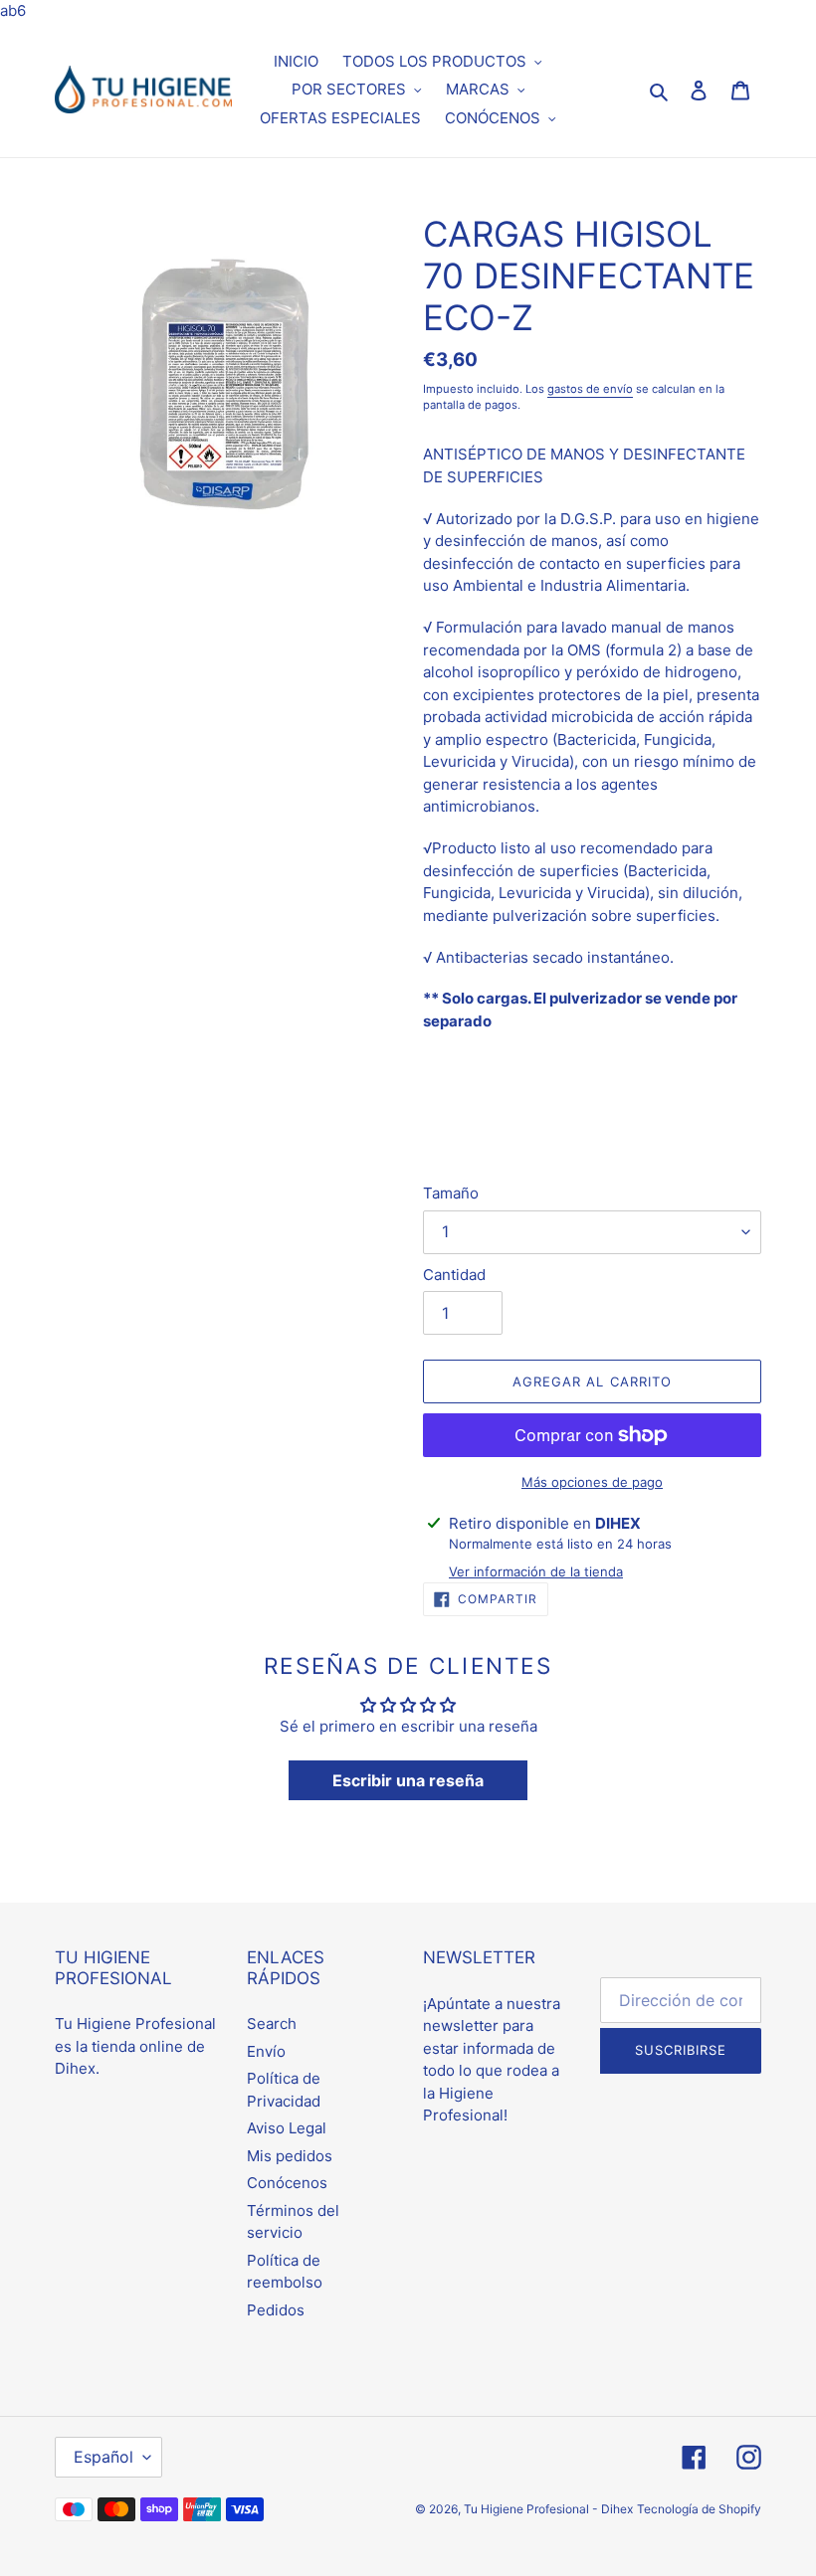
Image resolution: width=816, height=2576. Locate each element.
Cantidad (454, 1275)
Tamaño (451, 1193)
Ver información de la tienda (536, 1571)
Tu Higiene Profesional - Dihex (548, 2509)
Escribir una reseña (408, 1780)
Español (103, 2457)
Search (272, 2024)
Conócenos (287, 2183)
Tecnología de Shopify (699, 2509)
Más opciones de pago (592, 1482)
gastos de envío (590, 389)
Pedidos (276, 2310)
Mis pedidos (290, 2156)
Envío (266, 2051)
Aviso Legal (287, 2128)
